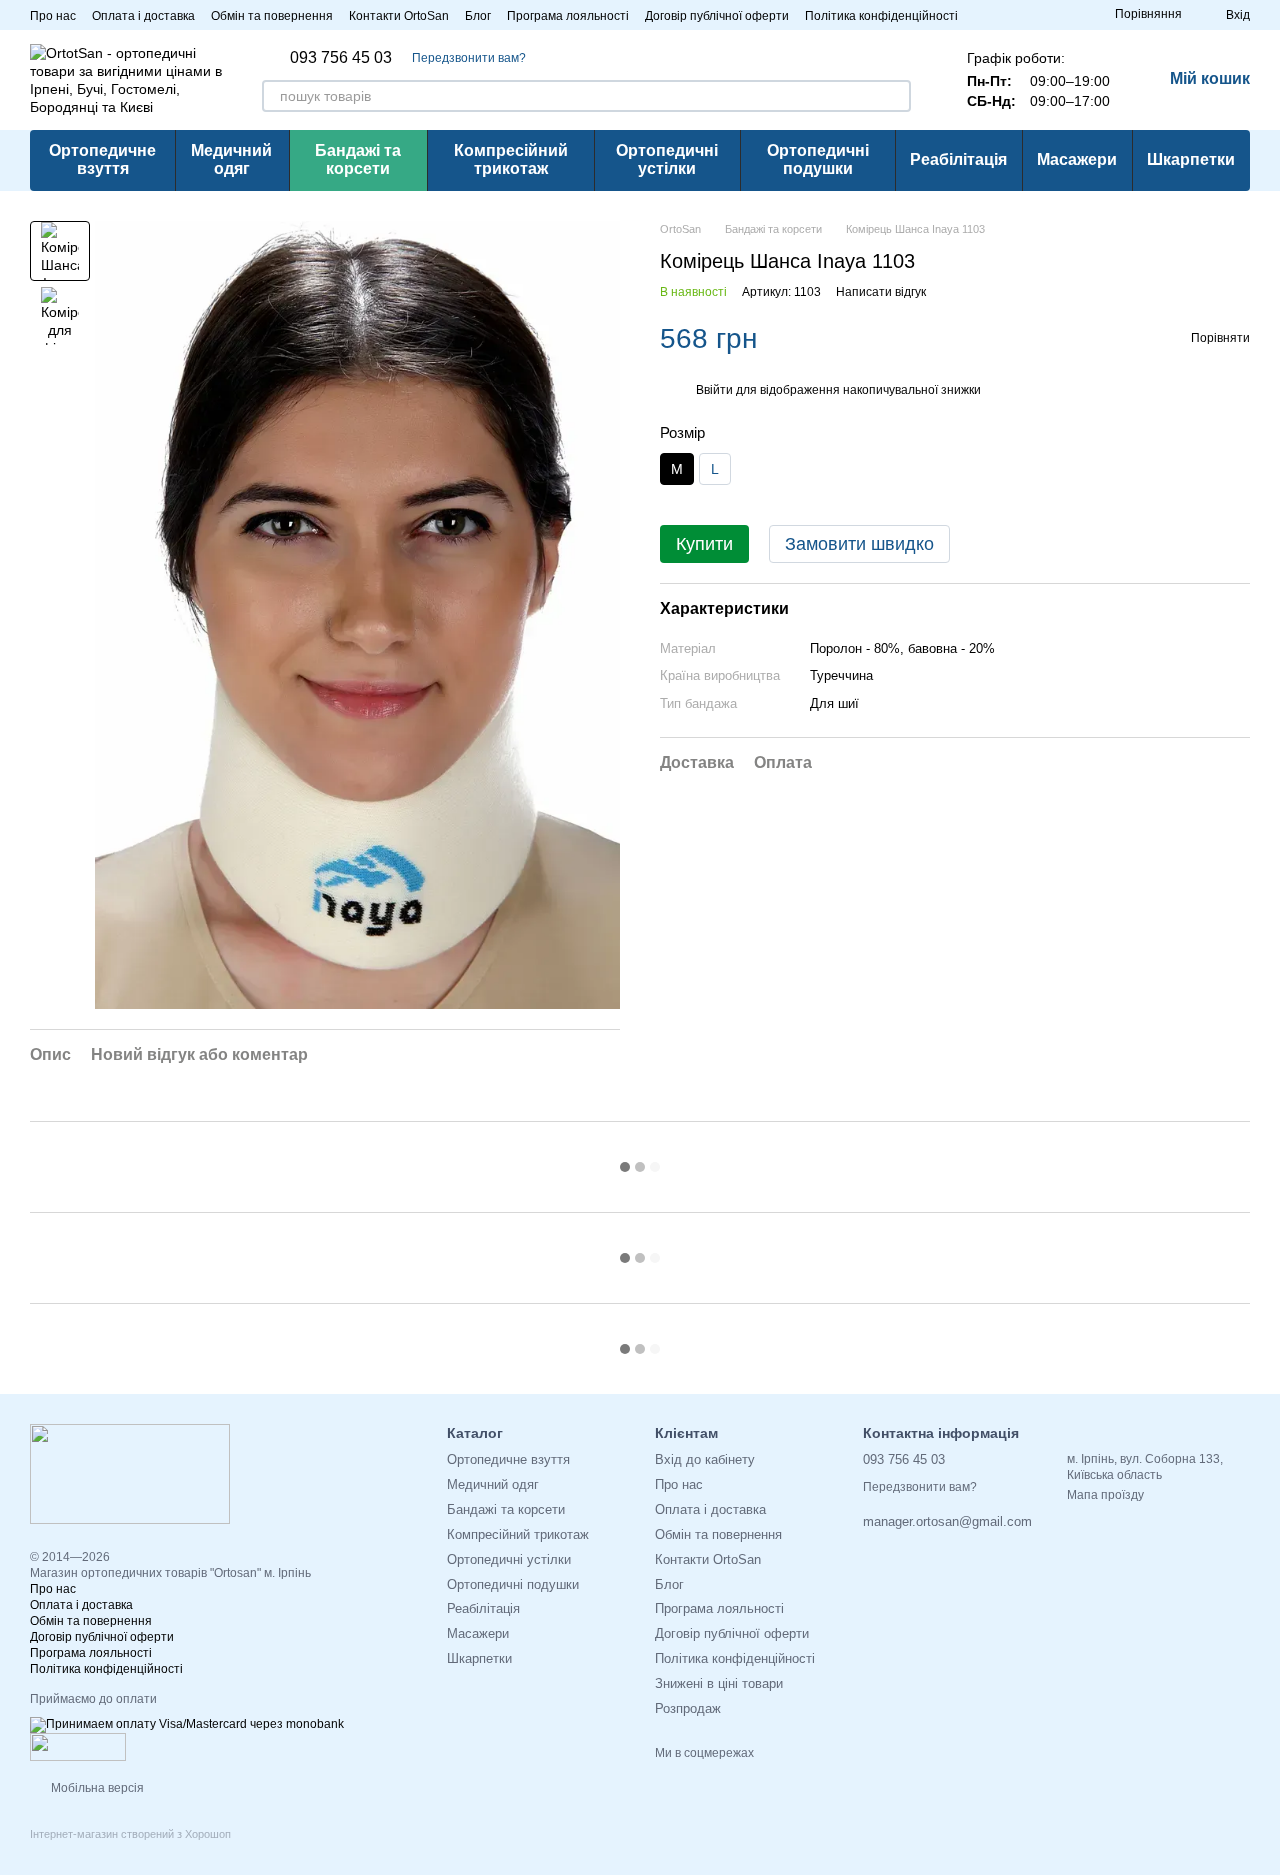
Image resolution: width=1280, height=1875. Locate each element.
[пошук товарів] (895, 96)
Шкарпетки (1191, 159)
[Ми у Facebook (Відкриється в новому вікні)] (1063, 15)
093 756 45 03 (341, 58)
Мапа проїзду (1105, 1495)
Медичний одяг (231, 159)
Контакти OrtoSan (399, 16)
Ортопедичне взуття (102, 159)
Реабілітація (958, 159)
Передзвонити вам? (469, 58)
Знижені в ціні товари (719, 1683)
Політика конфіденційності (881, 16)
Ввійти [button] (714, 391)
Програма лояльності (568, 16)
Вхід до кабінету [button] (705, 1459)
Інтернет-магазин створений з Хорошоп (130, 1834)
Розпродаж (688, 1708)
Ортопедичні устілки (667, 159)
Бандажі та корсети (358, 159)
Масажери (1077, 159)
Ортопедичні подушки (818, 159)
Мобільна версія (96, 1788)
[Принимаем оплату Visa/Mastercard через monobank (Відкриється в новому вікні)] (187, 1725)
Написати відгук (881, 292)
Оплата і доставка (143, 16)
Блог (478, 16)
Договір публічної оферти (717, 16)
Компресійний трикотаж (511, 159)
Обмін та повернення (272, 16)
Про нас (53, 16)
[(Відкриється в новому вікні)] (78, 1747)
